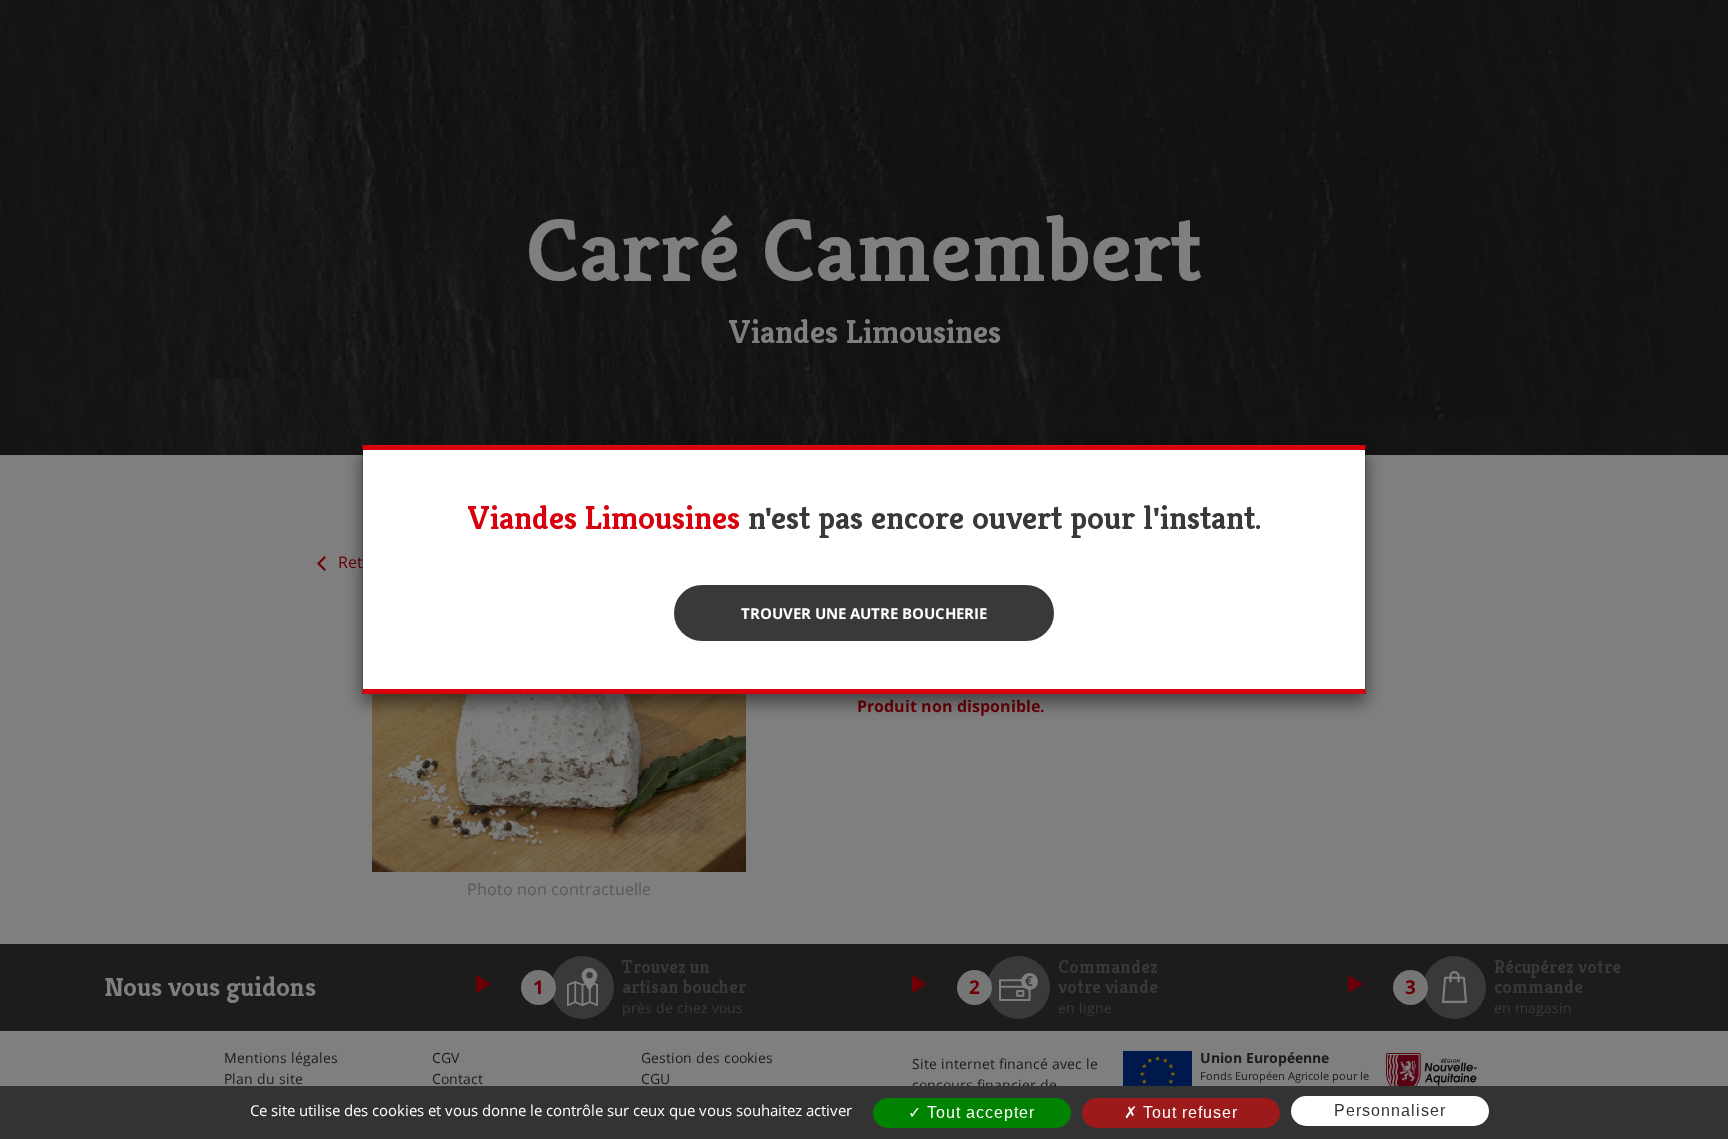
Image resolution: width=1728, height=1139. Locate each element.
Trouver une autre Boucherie (864, 613)
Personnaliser (1390, 1110)
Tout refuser (1188, 1112)
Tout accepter (978, 1112)
